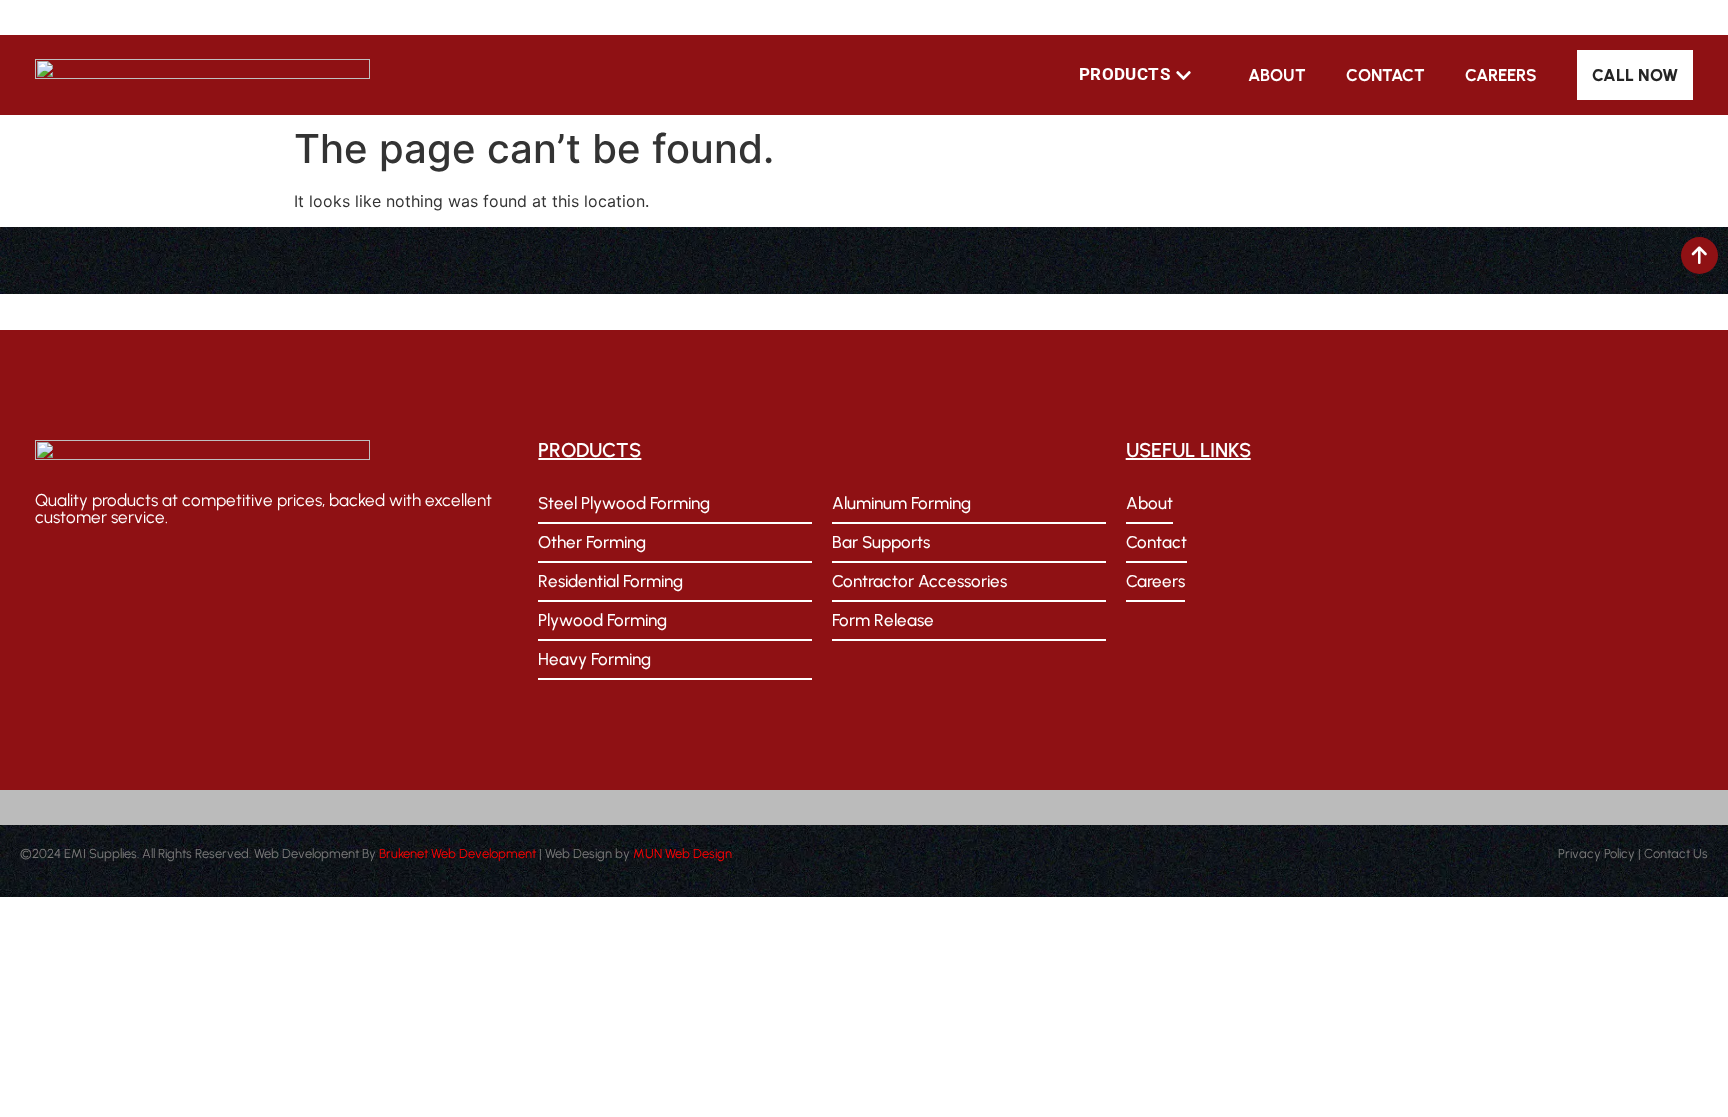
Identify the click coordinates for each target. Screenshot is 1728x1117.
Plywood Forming (602, 620)
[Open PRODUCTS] (1183, 75)
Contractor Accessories (919, 581)
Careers (1155, 581)
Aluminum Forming (901, 503)
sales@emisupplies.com (137, 17)
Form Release (883, 620)
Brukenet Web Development (457, 853)
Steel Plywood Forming (624, 503)
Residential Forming (610, 581)
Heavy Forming (594, 659)
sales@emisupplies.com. (138, 312)
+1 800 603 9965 (304, 17)
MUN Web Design (682, 853)
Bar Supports (881, 542)
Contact (1156, 542)
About (1149, 503)
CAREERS (1501, 75)
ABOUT (1277, 75)
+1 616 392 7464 (446, 17)
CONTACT (1385, 75)
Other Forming (592, 542)
